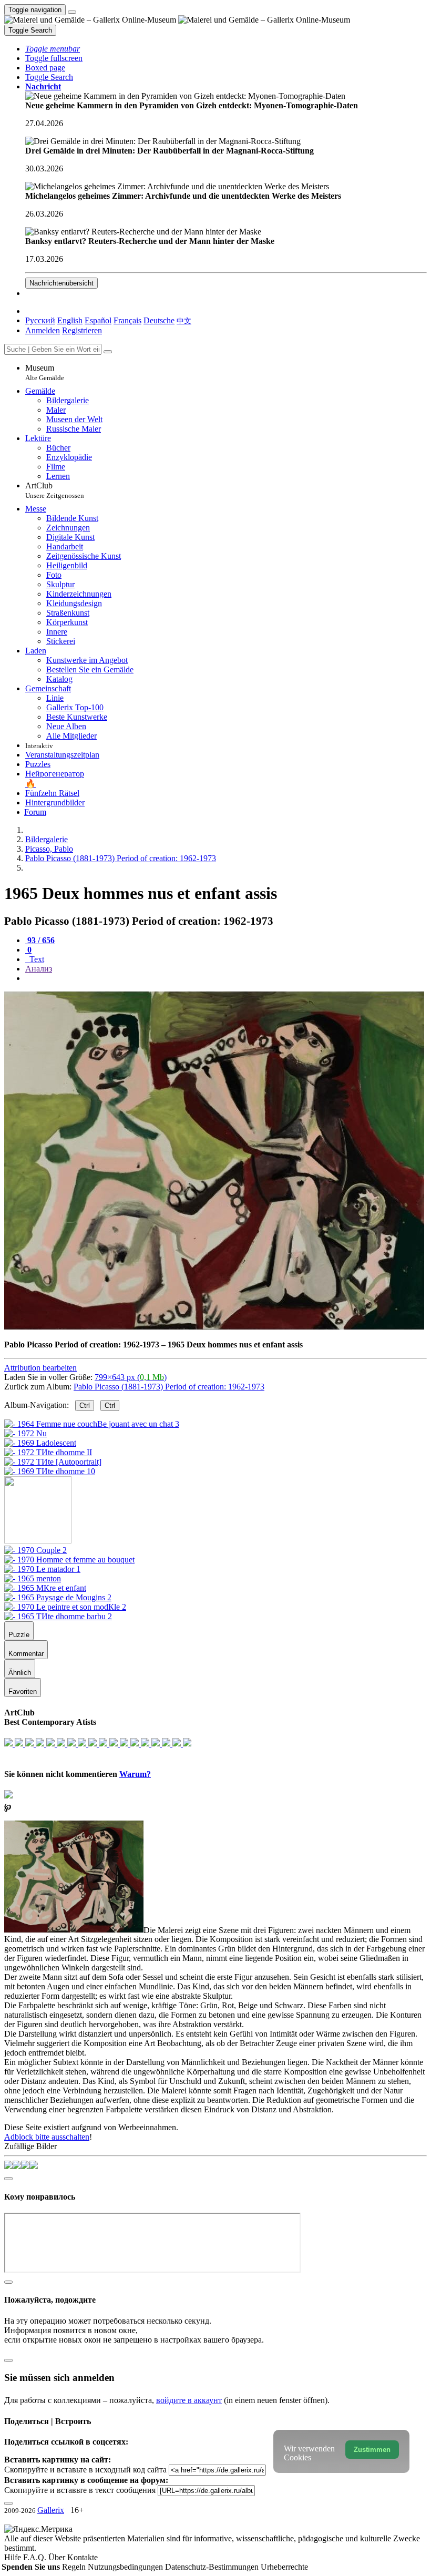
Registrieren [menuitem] (82, 330)
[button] (53, 49)
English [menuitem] (70, 320)
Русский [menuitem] (40, 320)
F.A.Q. (36, 2557)
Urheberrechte (284, 2567)
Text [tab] (36, 959)
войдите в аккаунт (189, 2400)
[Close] (108, 352)
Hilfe (14, 2557)
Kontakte (83, 2557)
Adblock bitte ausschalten (47, 2137)
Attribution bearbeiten (40, 1368)
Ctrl (85, 1405)
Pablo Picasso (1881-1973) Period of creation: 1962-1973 (169, 1387)
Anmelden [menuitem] (43, 330)
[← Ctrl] (50, 1471)
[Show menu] (72, 12)
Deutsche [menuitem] (159, 320)
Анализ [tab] (39, 969)
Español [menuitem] (98, 320)
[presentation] (226, 978)
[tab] (40, 940)
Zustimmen (372, 2450)
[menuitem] (184, 320)
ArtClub (55, 490)
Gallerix (51, 2510)
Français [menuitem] (127, 320)
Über (58, 2557)
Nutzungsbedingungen (126, 2567)
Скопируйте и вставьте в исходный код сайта (85, 2470)
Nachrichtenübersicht (61, 283)
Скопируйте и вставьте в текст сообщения (80, 2490)
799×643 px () (131, 1377)
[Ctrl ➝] (35, 1550)
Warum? (135, 1774)
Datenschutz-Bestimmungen (213, 2567)
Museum (45, 372)
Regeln (75, 2567)
